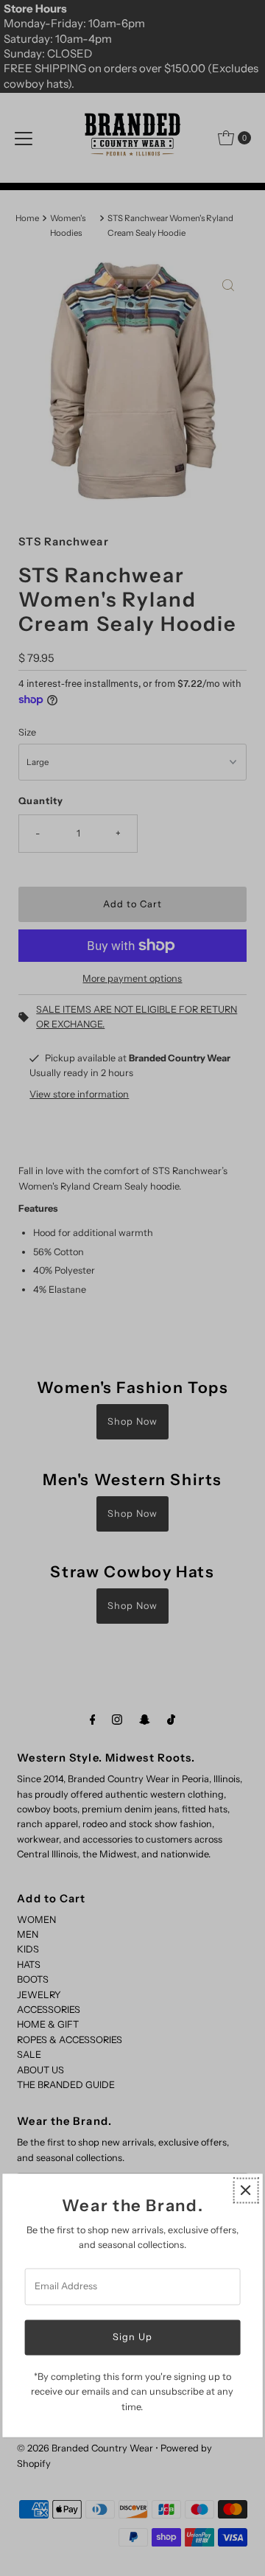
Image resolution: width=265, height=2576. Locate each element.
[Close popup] (245, 2190)
